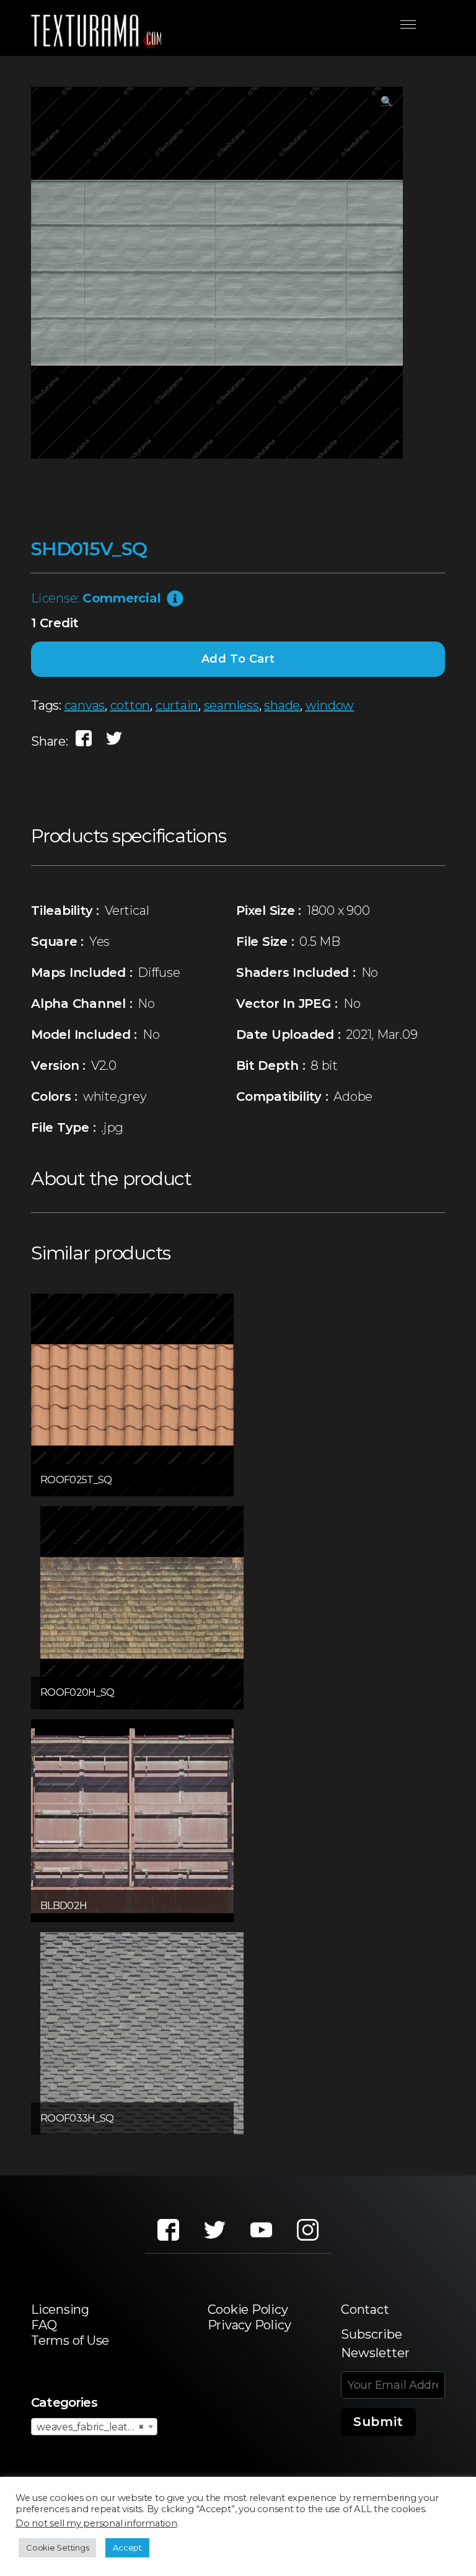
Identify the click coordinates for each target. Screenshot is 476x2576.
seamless (231, 705)
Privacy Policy (249, 2325)
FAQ (44, 2325)
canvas (85, 705)
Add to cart (238, 659)
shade (282, 705)
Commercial (122, 598)
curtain (177, 705)
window (330, 705)
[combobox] (94, 2427)
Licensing (60, 2309)
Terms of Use (70, 2340)
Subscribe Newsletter (375, 2344)
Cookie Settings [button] (57, 2547)
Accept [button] (127, 2547)
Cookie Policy (248, 2309)
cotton (130, 705)
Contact (365, 2309)
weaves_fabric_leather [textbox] (90, 2427)
